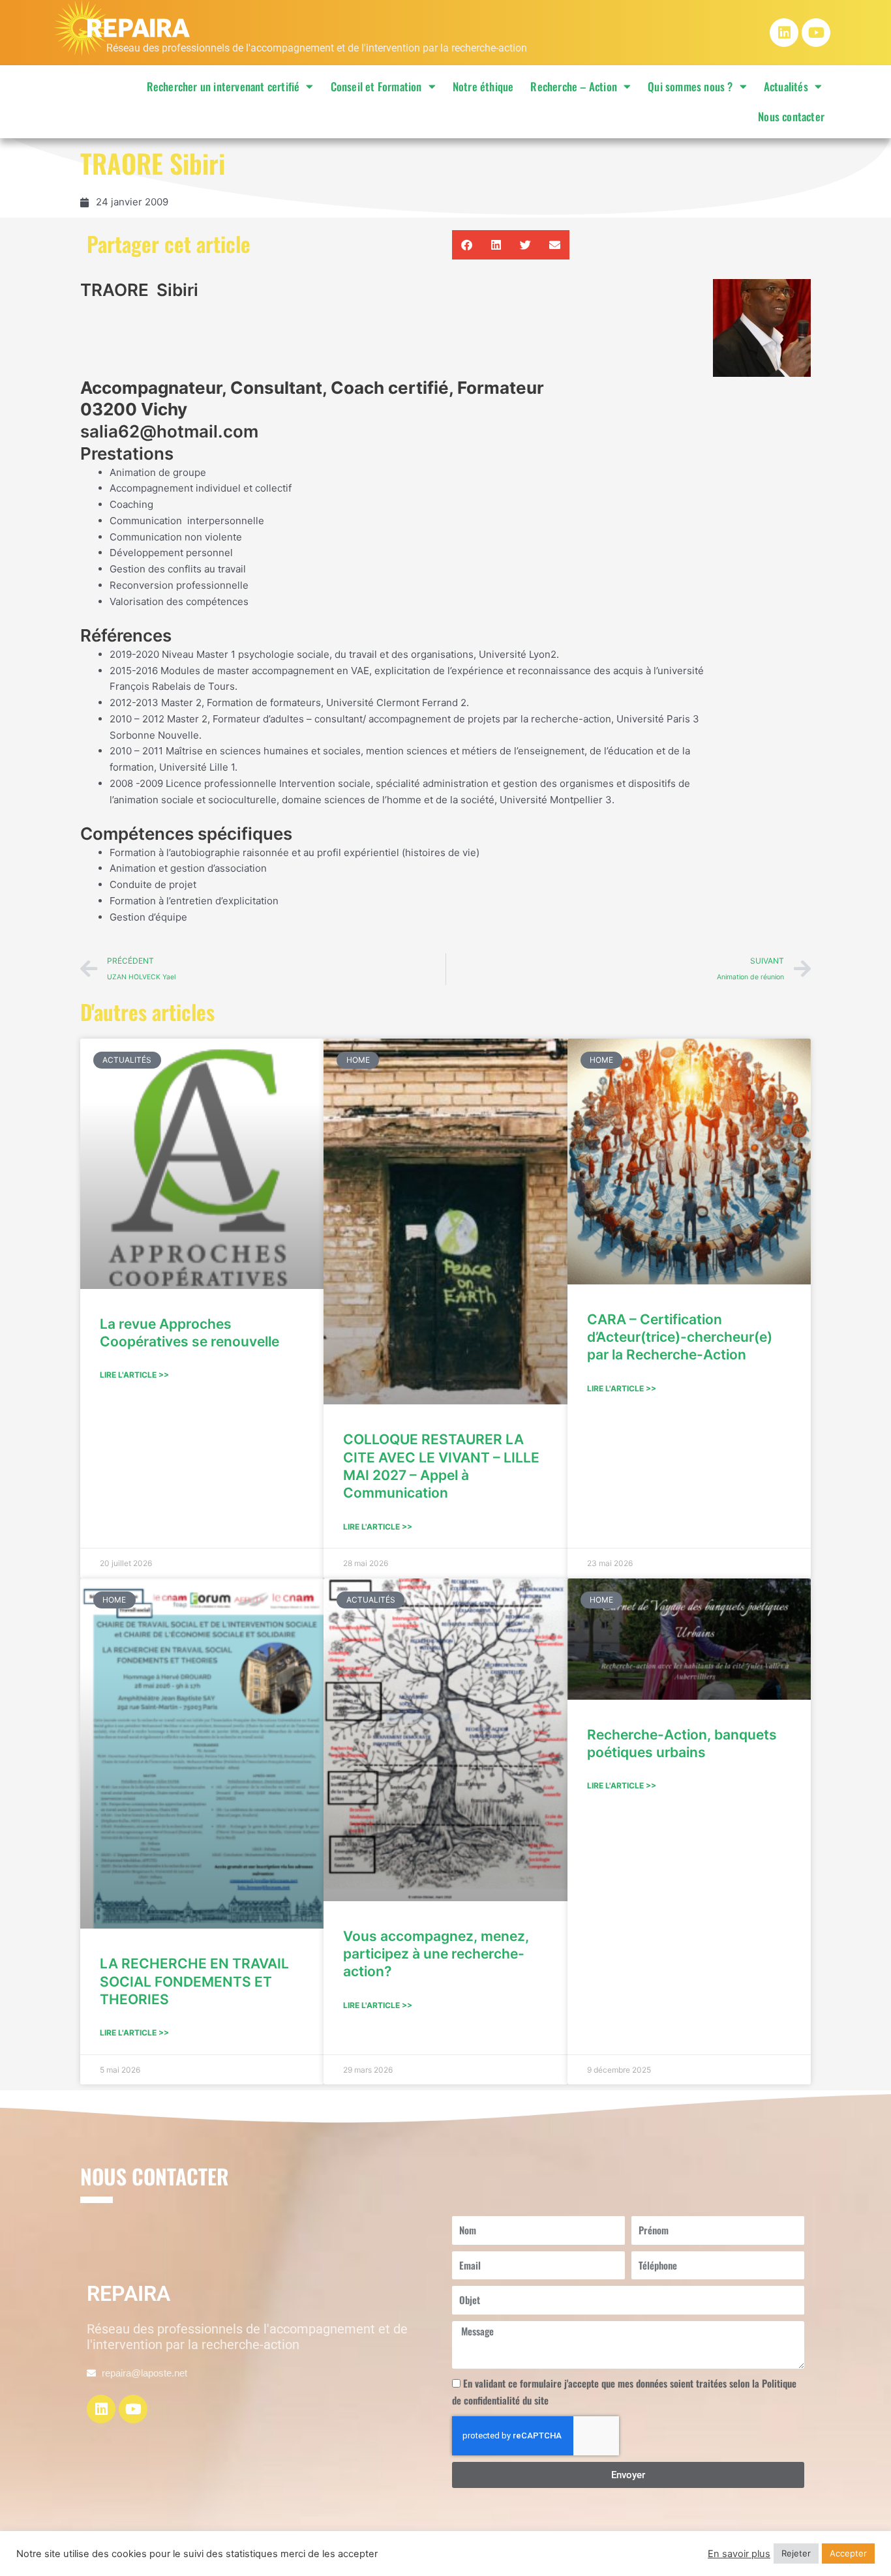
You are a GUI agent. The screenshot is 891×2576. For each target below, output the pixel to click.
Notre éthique (483, 86)
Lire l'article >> (134, 1375)
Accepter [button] (848, 2553)
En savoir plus (739, 2554)
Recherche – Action (574, 86)
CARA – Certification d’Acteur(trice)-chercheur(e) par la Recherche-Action (680, 1337)
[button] (467, 245)
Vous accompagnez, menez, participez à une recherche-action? (436, 1954)
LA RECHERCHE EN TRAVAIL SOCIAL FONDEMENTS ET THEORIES (194, 1981)
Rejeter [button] (796, 2553)
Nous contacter (791, 116)
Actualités (786, 86)
